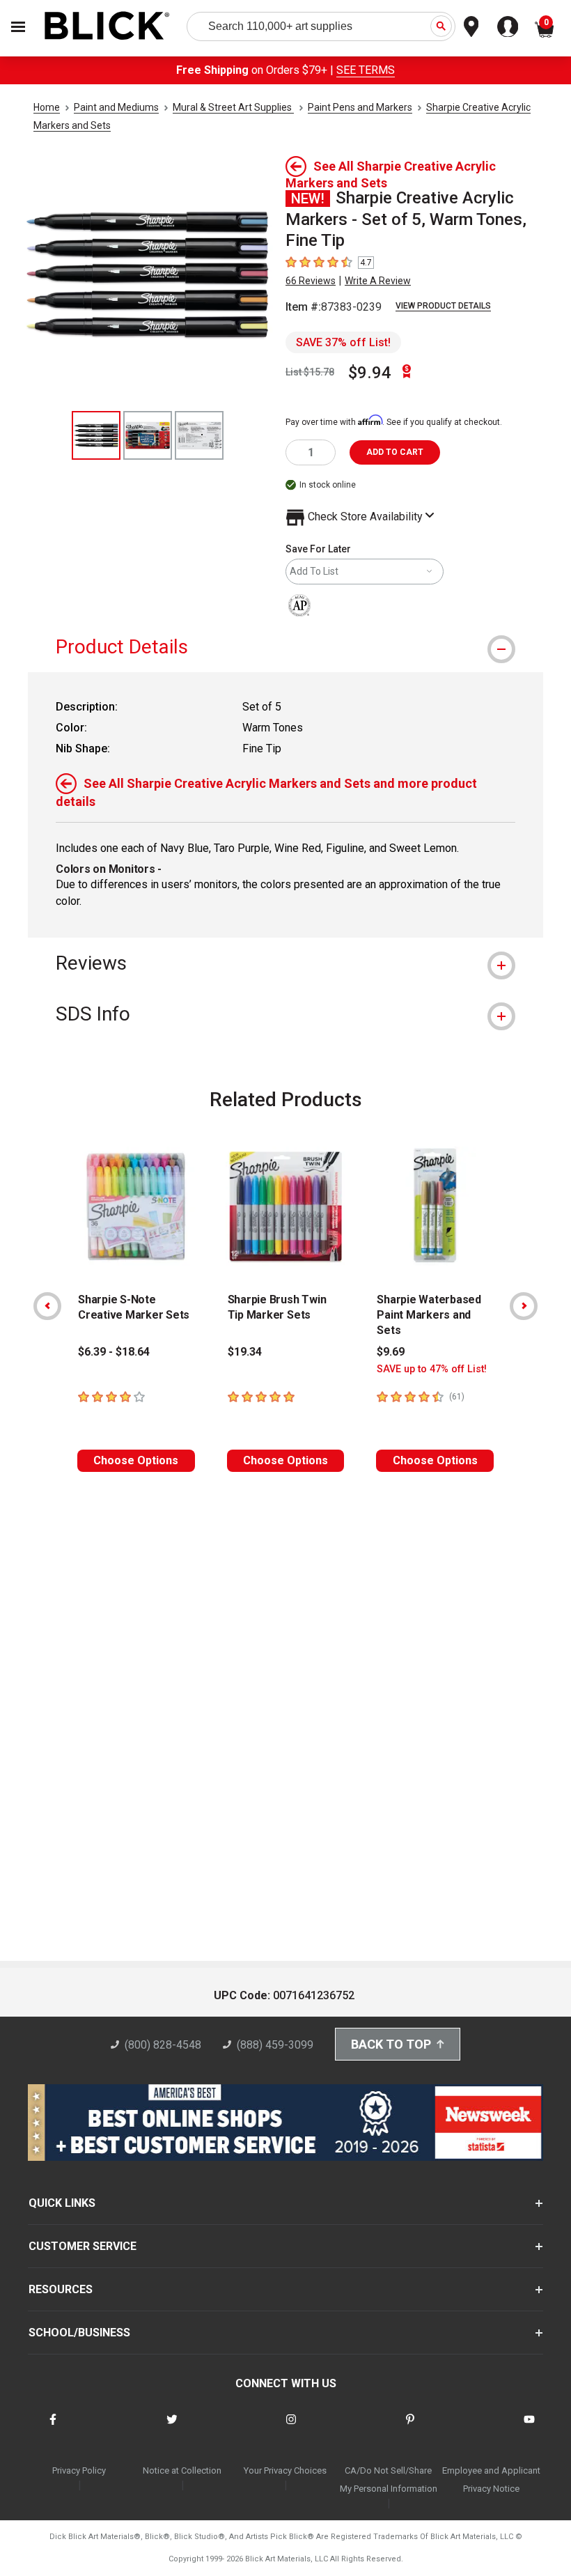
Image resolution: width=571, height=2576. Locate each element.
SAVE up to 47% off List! (432, 1369)
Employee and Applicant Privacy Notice (491, 2480)
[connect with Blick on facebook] (53, 2428)
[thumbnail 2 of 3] (148, 435)
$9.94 (370, 373)
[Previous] (47, 1306)
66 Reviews (311, 281)
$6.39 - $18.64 (114, 1352)
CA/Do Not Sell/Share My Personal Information (389, 2480)
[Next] (524, 1306)
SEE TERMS (366, 70)
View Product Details (443, 306)
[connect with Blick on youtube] (529, 2428)
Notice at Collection (182, 2470)
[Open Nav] (18, 27)
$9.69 (391, 1352)
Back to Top (391, 2044)
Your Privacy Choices (285, 2470)
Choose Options (136, 1460)
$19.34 (245, 1352)
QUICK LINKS (62, 2203)
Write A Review (378, 281)
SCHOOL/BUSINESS (79, 2333)
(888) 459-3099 (275, 2045)
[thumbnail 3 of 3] (199, 435)
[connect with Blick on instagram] (291, 2428)
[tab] (285, 647)
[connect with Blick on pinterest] (410, 2428)
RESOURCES (61, 2289)
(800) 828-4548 (163, 2045)
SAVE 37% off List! (343, 342)
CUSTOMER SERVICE (83, 2246)
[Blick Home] (107, 27)
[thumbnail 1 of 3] (96, 435)
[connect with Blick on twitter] (172, 2428)
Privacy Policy (79, 2470)
